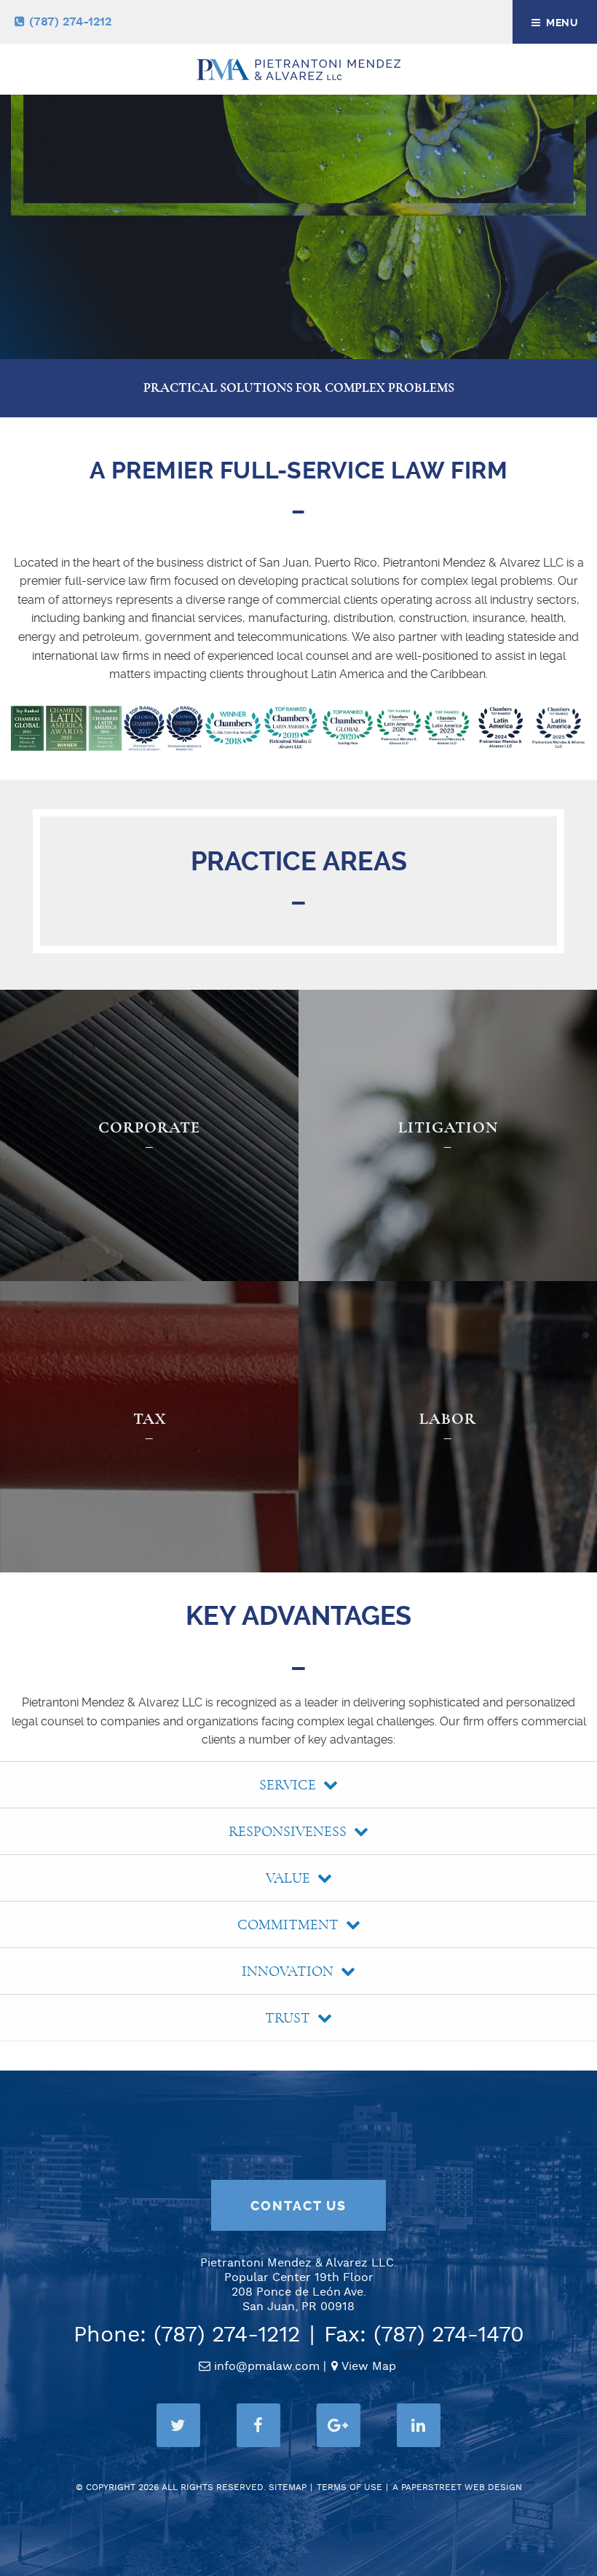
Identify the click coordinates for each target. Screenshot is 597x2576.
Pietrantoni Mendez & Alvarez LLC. (298, 2263)
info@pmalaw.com (267, 2367)
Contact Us (298, 2206)
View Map (369, 2367)
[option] (298, 181)
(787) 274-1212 (70, 22)
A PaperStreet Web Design (457, 2488)
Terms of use (349, 2488)
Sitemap (288, 2488)
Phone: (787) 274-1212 (187, 2335)
